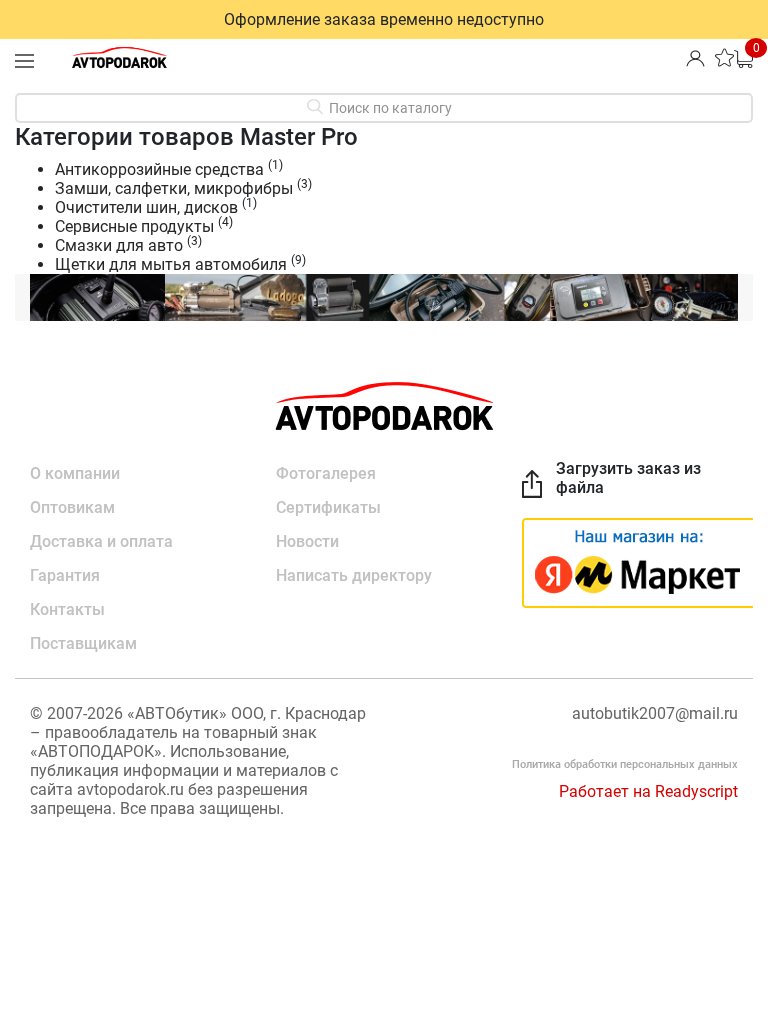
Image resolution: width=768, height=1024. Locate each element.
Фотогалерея (326, 473)
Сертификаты (328, 507)
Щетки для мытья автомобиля (171, 264)
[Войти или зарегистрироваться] (695, 57)
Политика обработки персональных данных (625, 764)
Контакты (67, 609)
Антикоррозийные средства (159, 169)
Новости (307, 541)
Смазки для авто (119, 245)
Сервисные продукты (134, 226)
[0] (743, 57)
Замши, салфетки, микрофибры (174, 188)
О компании (75, 473)
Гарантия (65, 575)
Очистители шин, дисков (146, 207)
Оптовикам (72, 507)
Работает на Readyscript (648, 791)
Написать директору (354, 575)
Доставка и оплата (101, 541)
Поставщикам (83, 643)
